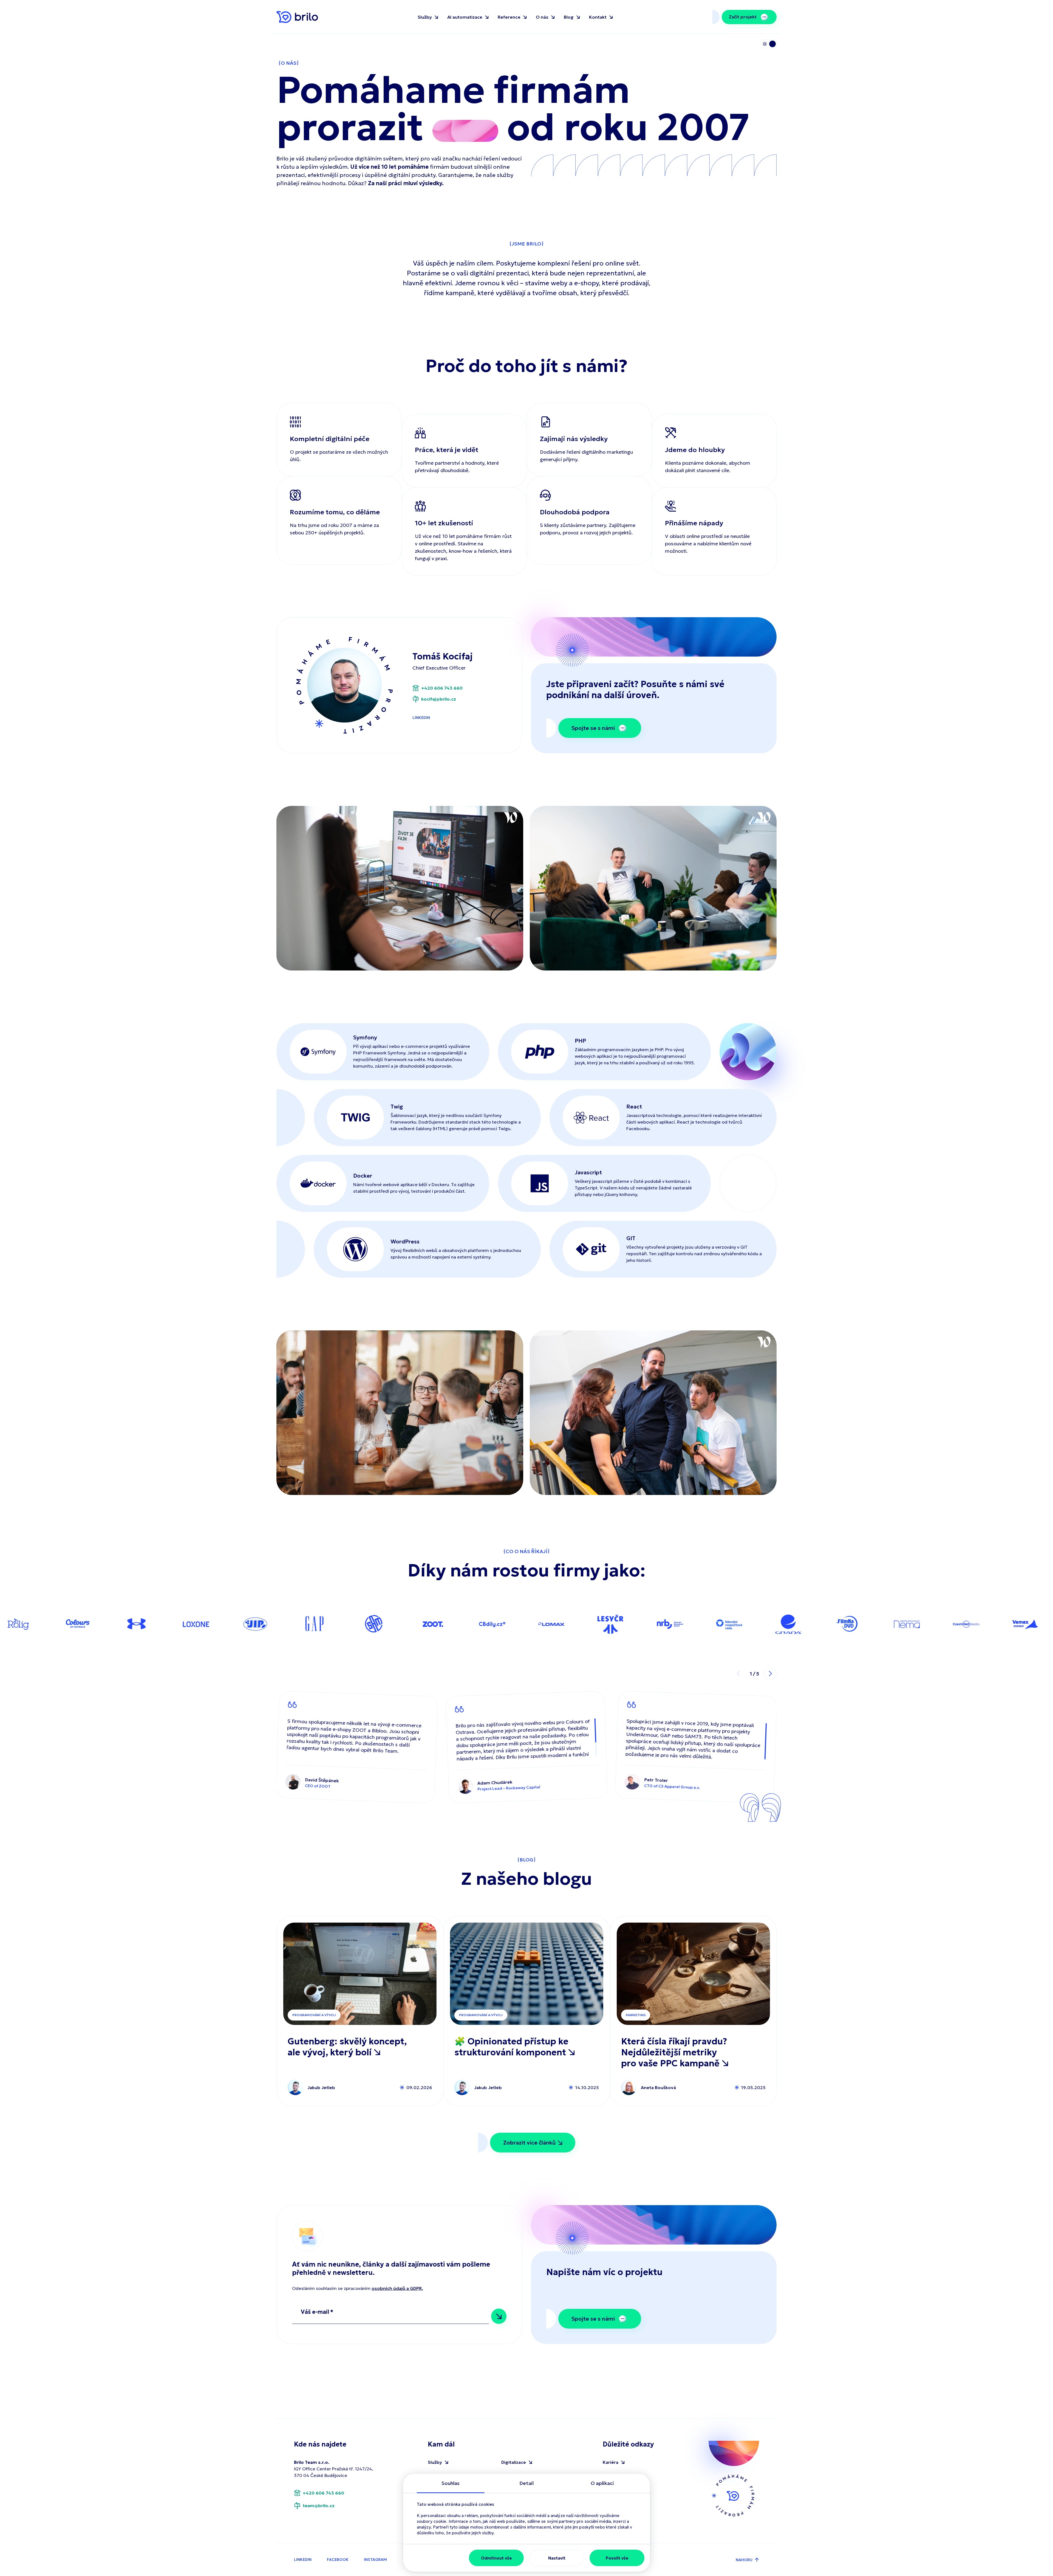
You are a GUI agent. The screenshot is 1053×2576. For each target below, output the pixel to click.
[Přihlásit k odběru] (499, 2316)
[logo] (297, 17)
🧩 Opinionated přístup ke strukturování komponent (511, 2047)
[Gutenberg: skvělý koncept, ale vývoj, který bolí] (360, 1974)
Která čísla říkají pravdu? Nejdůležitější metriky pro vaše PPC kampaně (674, 2052)
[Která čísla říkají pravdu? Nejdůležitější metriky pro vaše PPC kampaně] (693, 1974)
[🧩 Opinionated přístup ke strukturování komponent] (527, 1974)
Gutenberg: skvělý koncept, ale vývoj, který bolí (347, 2047)
